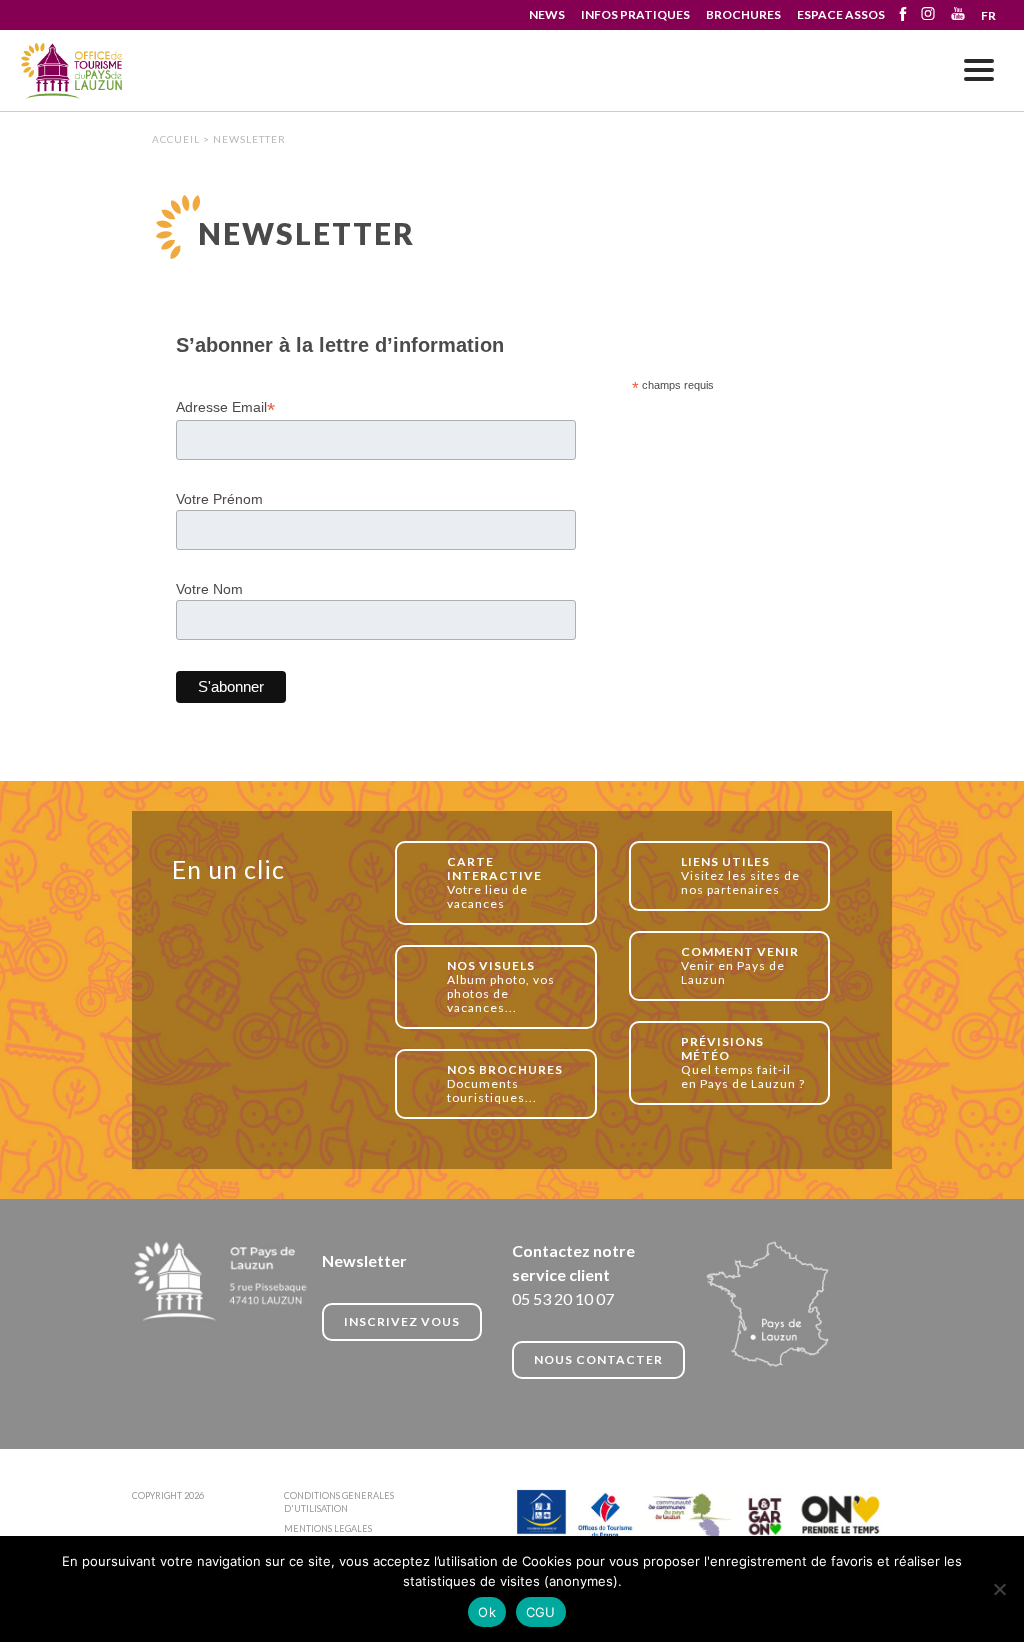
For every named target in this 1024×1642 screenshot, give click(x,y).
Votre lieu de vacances (494, 882)
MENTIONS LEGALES (328, 1528)
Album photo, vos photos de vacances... (501, 986)
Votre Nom (209, 589)
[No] (999, 1589)
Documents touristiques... (505, 1083)
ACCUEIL (176, 139)
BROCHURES (743, 14)
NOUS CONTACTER (598, 1359)
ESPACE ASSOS (841, 14)
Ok (487, 1612)
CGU (541, 1612)
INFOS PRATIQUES (635, 14)
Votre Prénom (219, 499)
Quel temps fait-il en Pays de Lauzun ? (743, 1062)
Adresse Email (225, 407)
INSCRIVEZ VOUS (402, 1321)
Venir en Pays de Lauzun (740, 965)
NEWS (547, 14)
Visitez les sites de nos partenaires (740, 875)
